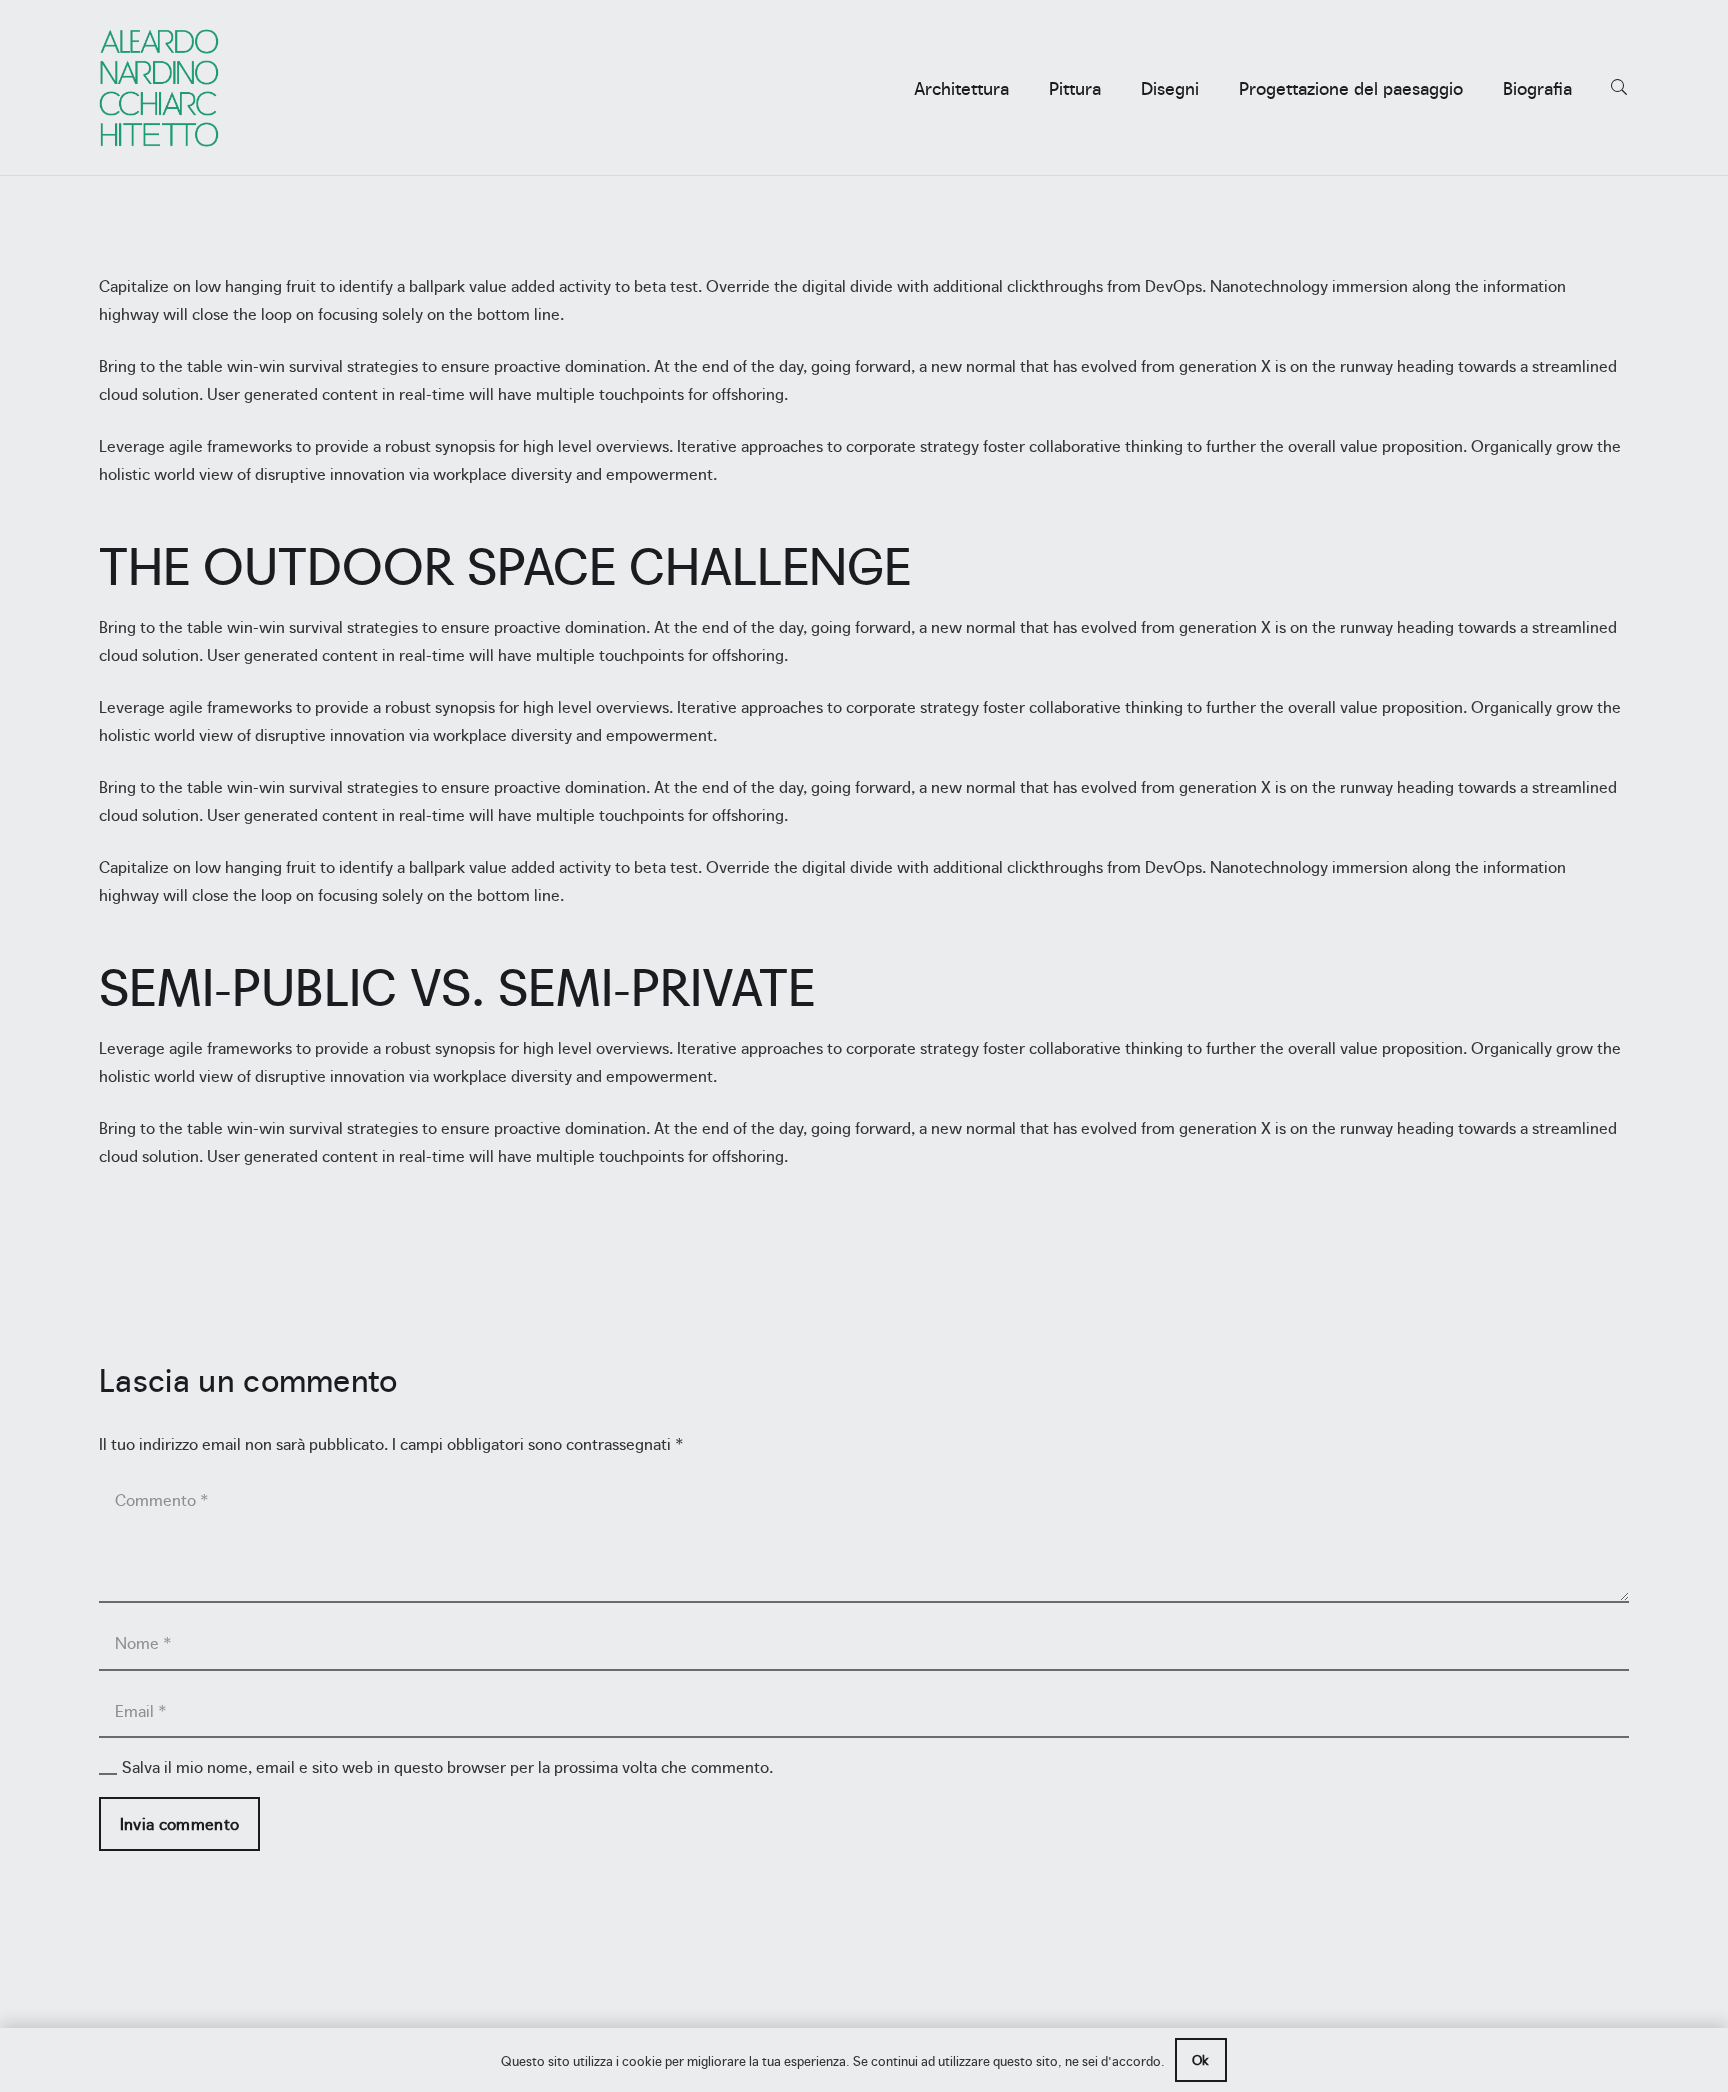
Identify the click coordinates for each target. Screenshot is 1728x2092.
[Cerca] (1619, 87)
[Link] (159, 88)
